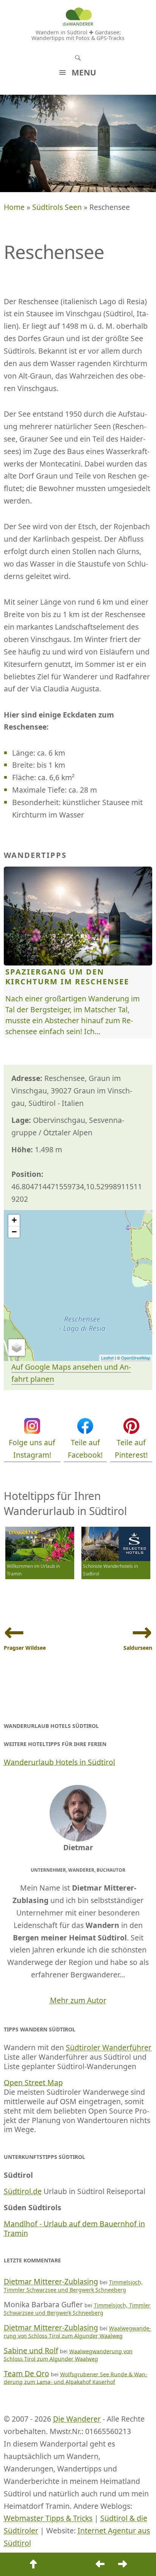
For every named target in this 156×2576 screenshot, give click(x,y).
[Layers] (17, 1348)
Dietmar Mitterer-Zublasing (51, 2281)
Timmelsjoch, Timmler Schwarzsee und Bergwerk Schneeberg (73, 2286)
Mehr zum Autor (78, 2000)
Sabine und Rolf (31, 2350)
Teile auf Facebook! (85, 1449)
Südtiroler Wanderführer (109, 2047)
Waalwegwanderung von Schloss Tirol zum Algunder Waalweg (77, 2332)
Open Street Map (33, 2083)
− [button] (14, 1232)
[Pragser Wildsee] (100, 2564)
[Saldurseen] (123, 2564)
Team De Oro (27, 2374)
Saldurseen (138, 1648)
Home (14, 207)
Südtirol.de (23, 2191)
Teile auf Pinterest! (131, 1449)
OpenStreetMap (136, 1358)
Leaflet (107, 1358)
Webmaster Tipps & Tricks (48, 2518)
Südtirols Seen (57, 207)
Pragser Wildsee (25, 1648)
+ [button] (14, 1220)
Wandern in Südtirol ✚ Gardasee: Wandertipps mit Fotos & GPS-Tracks (78, 35)
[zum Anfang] (33, 2564)
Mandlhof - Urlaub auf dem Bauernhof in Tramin (74, 2228)
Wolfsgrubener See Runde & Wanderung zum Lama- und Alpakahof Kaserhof (76, 2378)
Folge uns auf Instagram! (32, 1449)
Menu (84, 72)
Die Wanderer (77, 2419)
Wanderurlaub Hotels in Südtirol (59, 1762)
